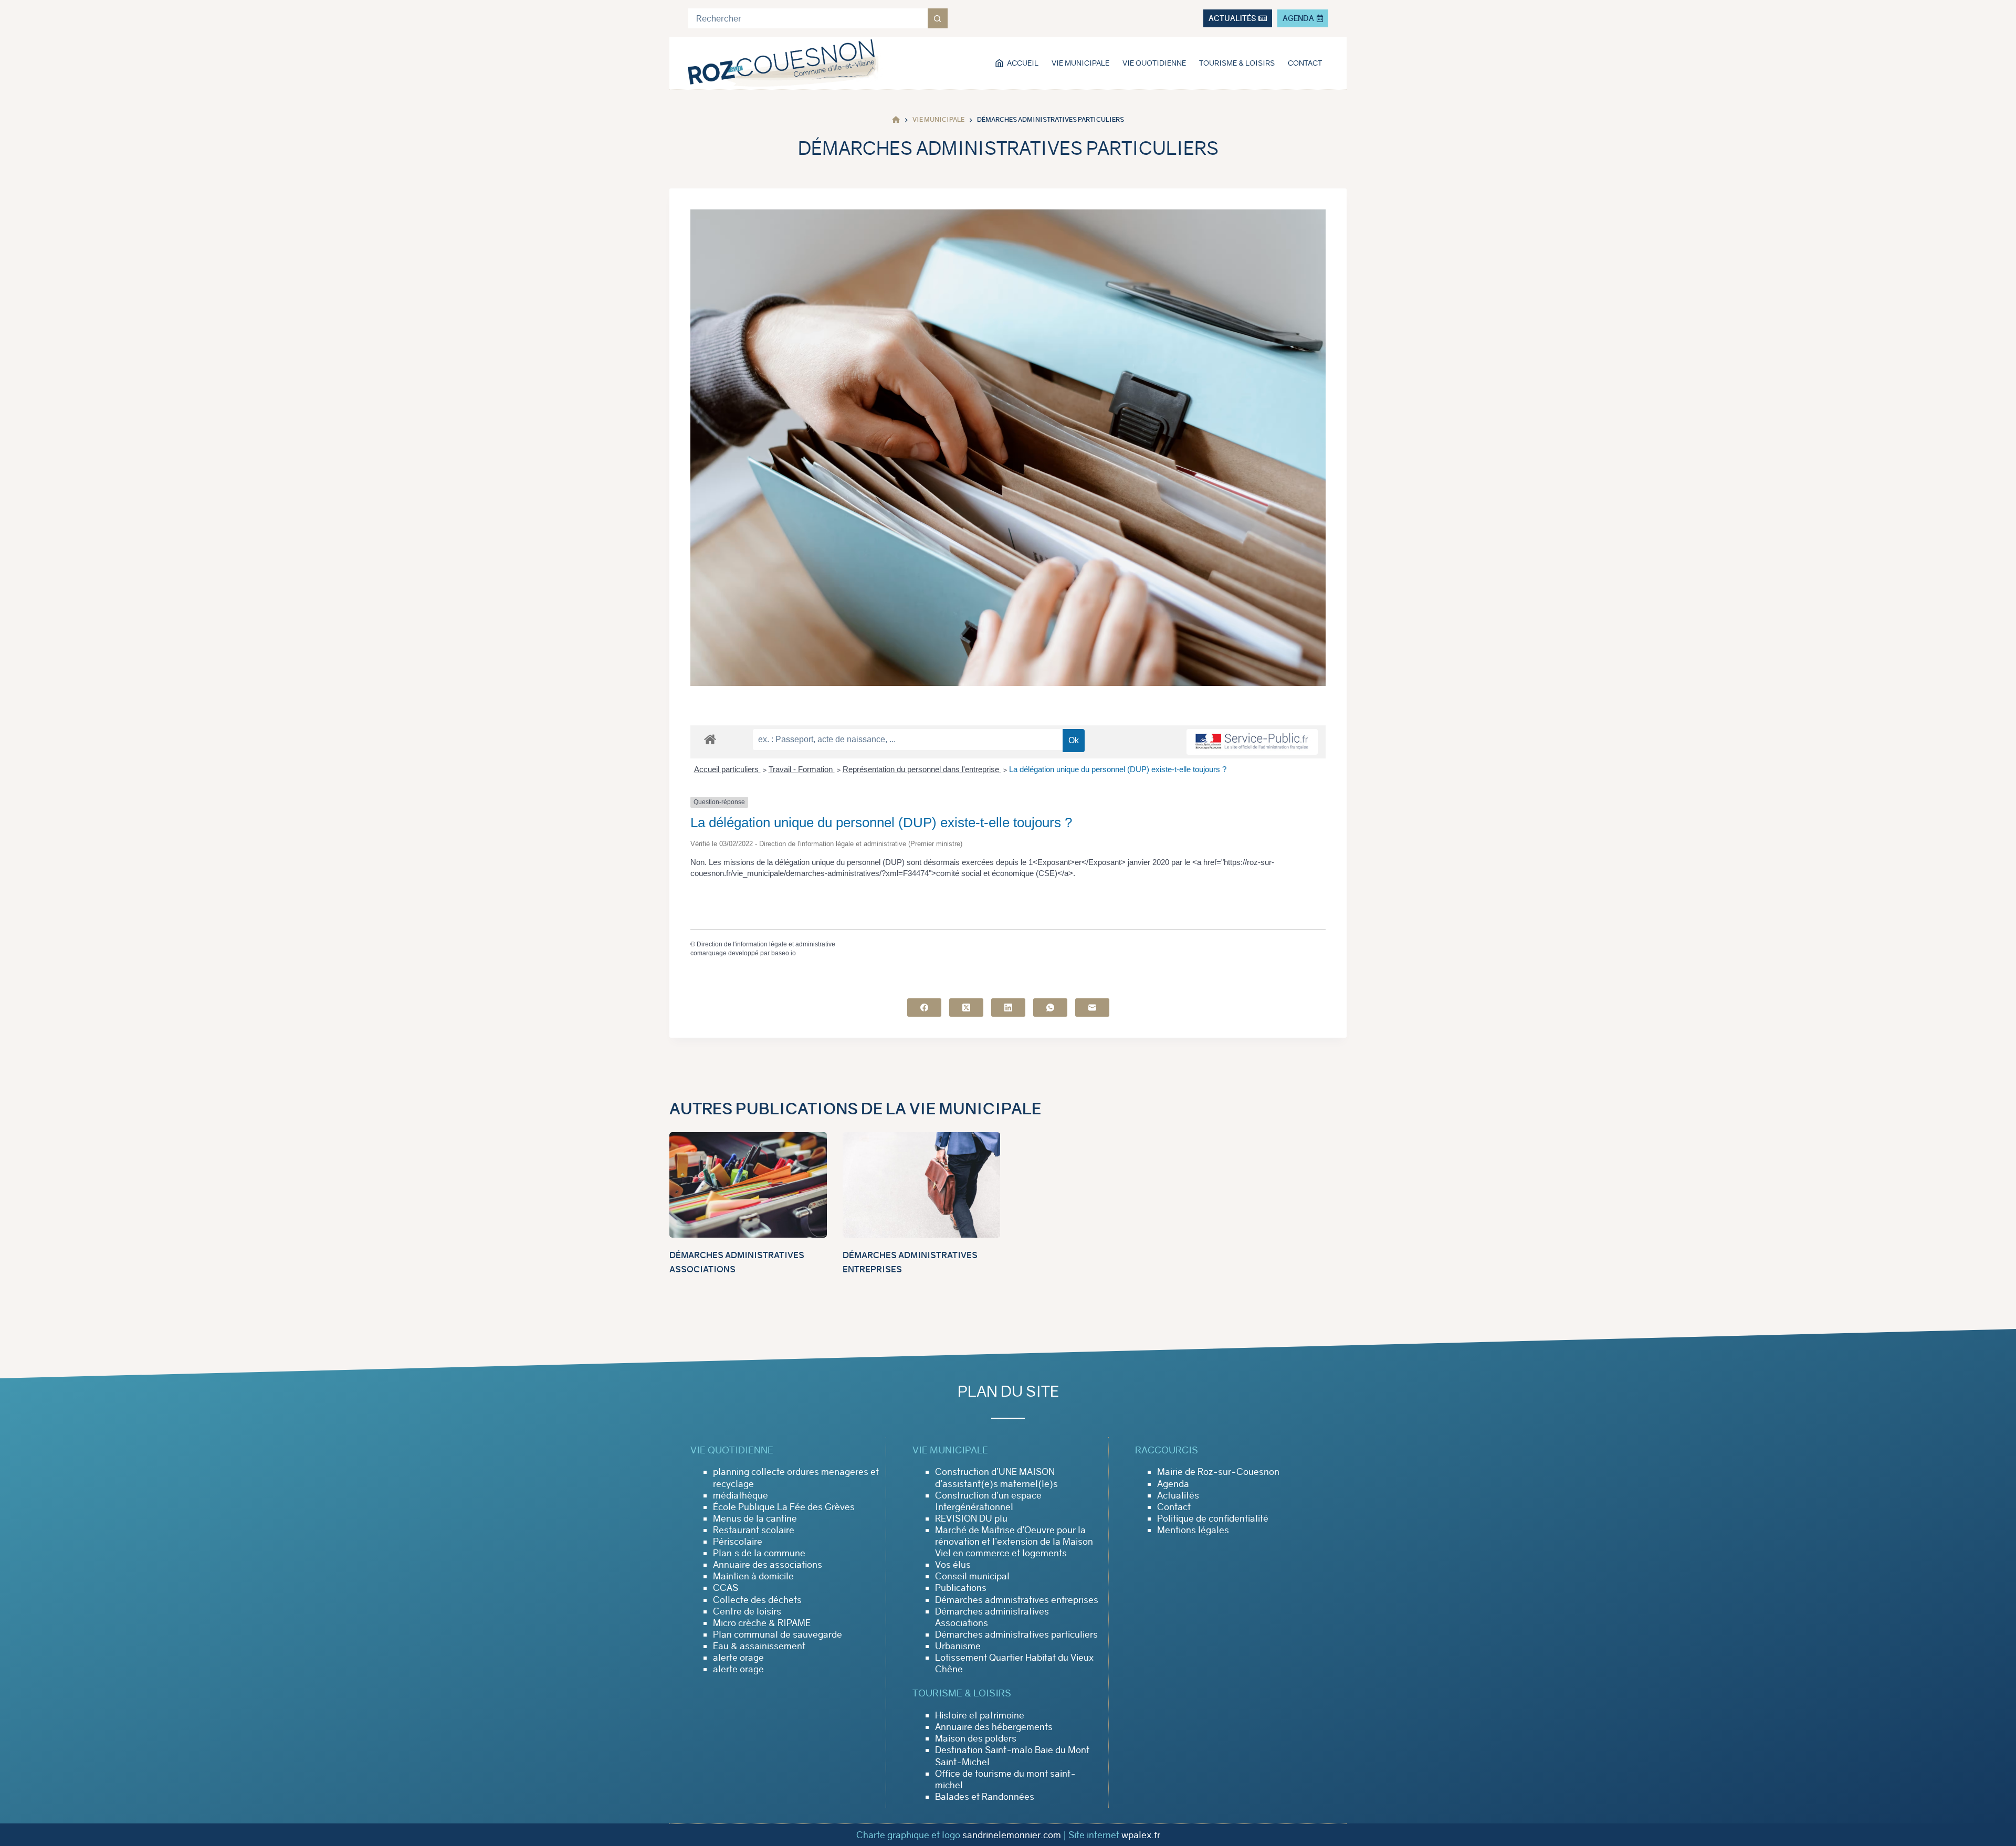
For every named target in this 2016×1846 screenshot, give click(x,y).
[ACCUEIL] (896, 120)
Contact (1305, 63)
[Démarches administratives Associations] (748, 1185)
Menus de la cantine (755, 1518)
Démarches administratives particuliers (1016, 1634)
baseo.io (784, 953)
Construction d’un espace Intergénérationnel (988, 1501)
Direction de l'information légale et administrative (766, 944)
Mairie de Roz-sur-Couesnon (1218, 1472)
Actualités (1178, 1495)
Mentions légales (1193, 1530)
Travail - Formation (802, 769)
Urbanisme (958, 1646)
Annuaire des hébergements (994, 1727)
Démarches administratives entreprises (1017, 1600)
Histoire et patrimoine (980, 1715)
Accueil (1023, 63)
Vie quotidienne (1154, 63)
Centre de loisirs (747, 1611)
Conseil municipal (972, 1576)
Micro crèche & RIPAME (762, 1623)
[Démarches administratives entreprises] (921, 1185)
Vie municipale (1080, 63)
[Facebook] (924, 1008)
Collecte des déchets (757, 1600)
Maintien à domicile (753, 1576)
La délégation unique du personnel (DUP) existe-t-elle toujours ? (1118, 769)
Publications (961, 1588)
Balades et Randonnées (985, 1797)
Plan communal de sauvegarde (778, 1634)
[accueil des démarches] (710, 739)
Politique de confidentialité (1213, 1518)
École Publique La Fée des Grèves (784, 1507)
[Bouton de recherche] (938, 18)
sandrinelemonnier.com (1012, 1835)
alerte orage (738, 1658)
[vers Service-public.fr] (1252, 742)
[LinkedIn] (1008, 1008)
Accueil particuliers (727, 769)
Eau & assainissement (759, 1646)
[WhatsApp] (1050, 1008)
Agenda (1173, 1484)
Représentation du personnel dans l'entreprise (922, 769)
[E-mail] (1092, 1008)
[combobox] (808, 18)
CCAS (726, 1588)
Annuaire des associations (768, 1565)
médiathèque (741, 1495)
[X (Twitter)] (966, 1008)
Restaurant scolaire (754, 1530)
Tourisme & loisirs (1237, 63)
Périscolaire (738, 1542)
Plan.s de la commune (759, 1553)
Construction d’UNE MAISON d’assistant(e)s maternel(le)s (996, 1478)
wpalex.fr (1141, 1835)
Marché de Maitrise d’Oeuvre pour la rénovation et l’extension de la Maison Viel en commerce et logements (1014, 1542)
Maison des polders (976, 1738)
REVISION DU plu (971, 1518)
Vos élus (953, 1565)
